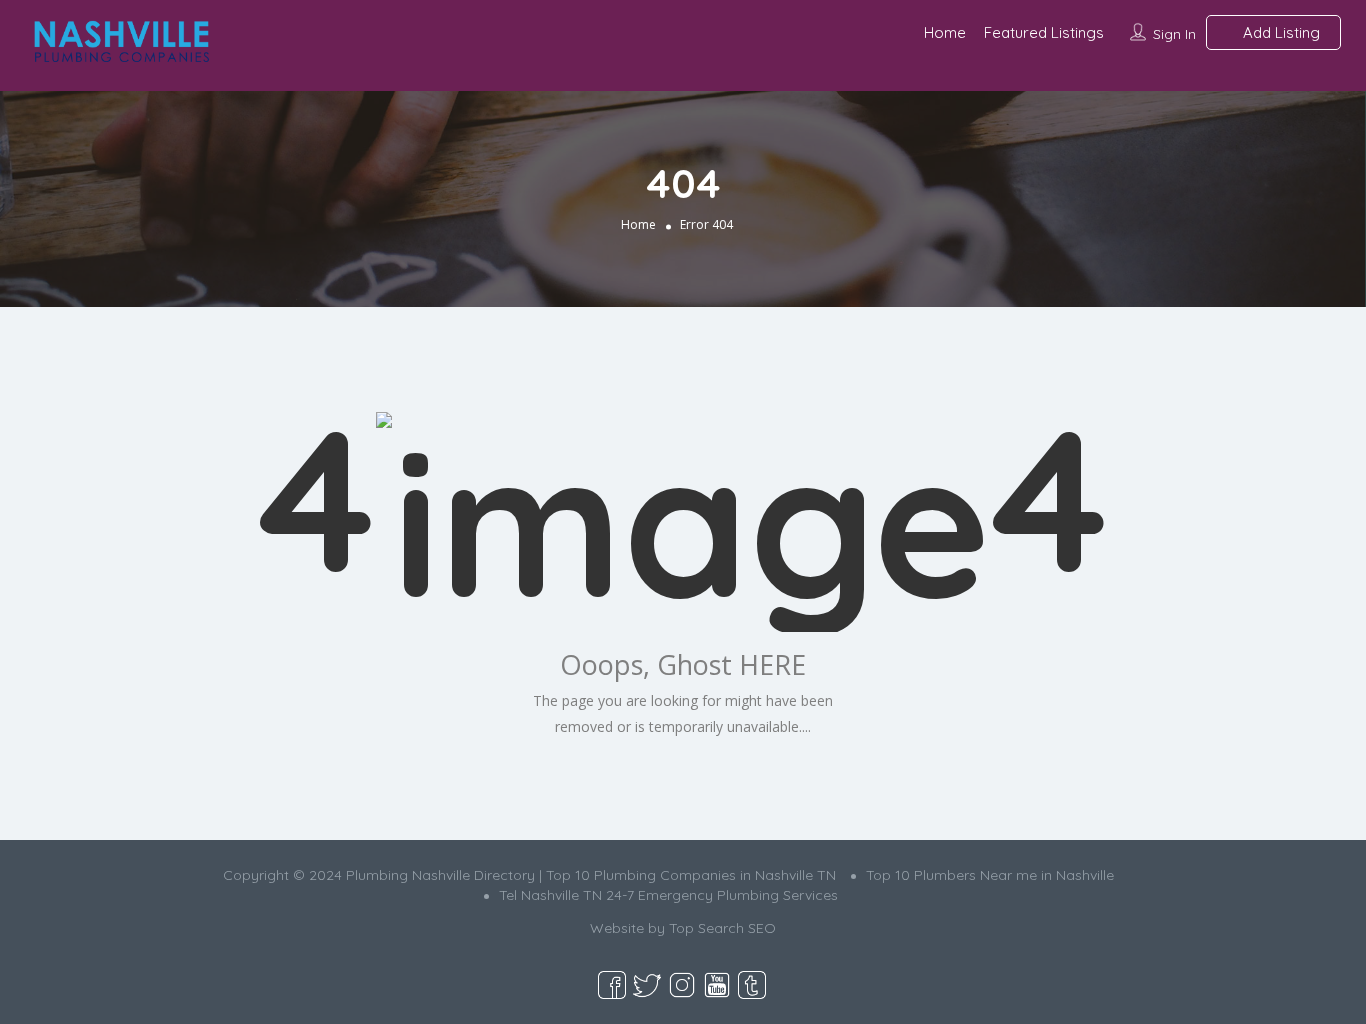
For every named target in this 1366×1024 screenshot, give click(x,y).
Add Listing (1279, 32)
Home (945, 32)
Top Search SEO (722, 928)
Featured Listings (1044, 32)
